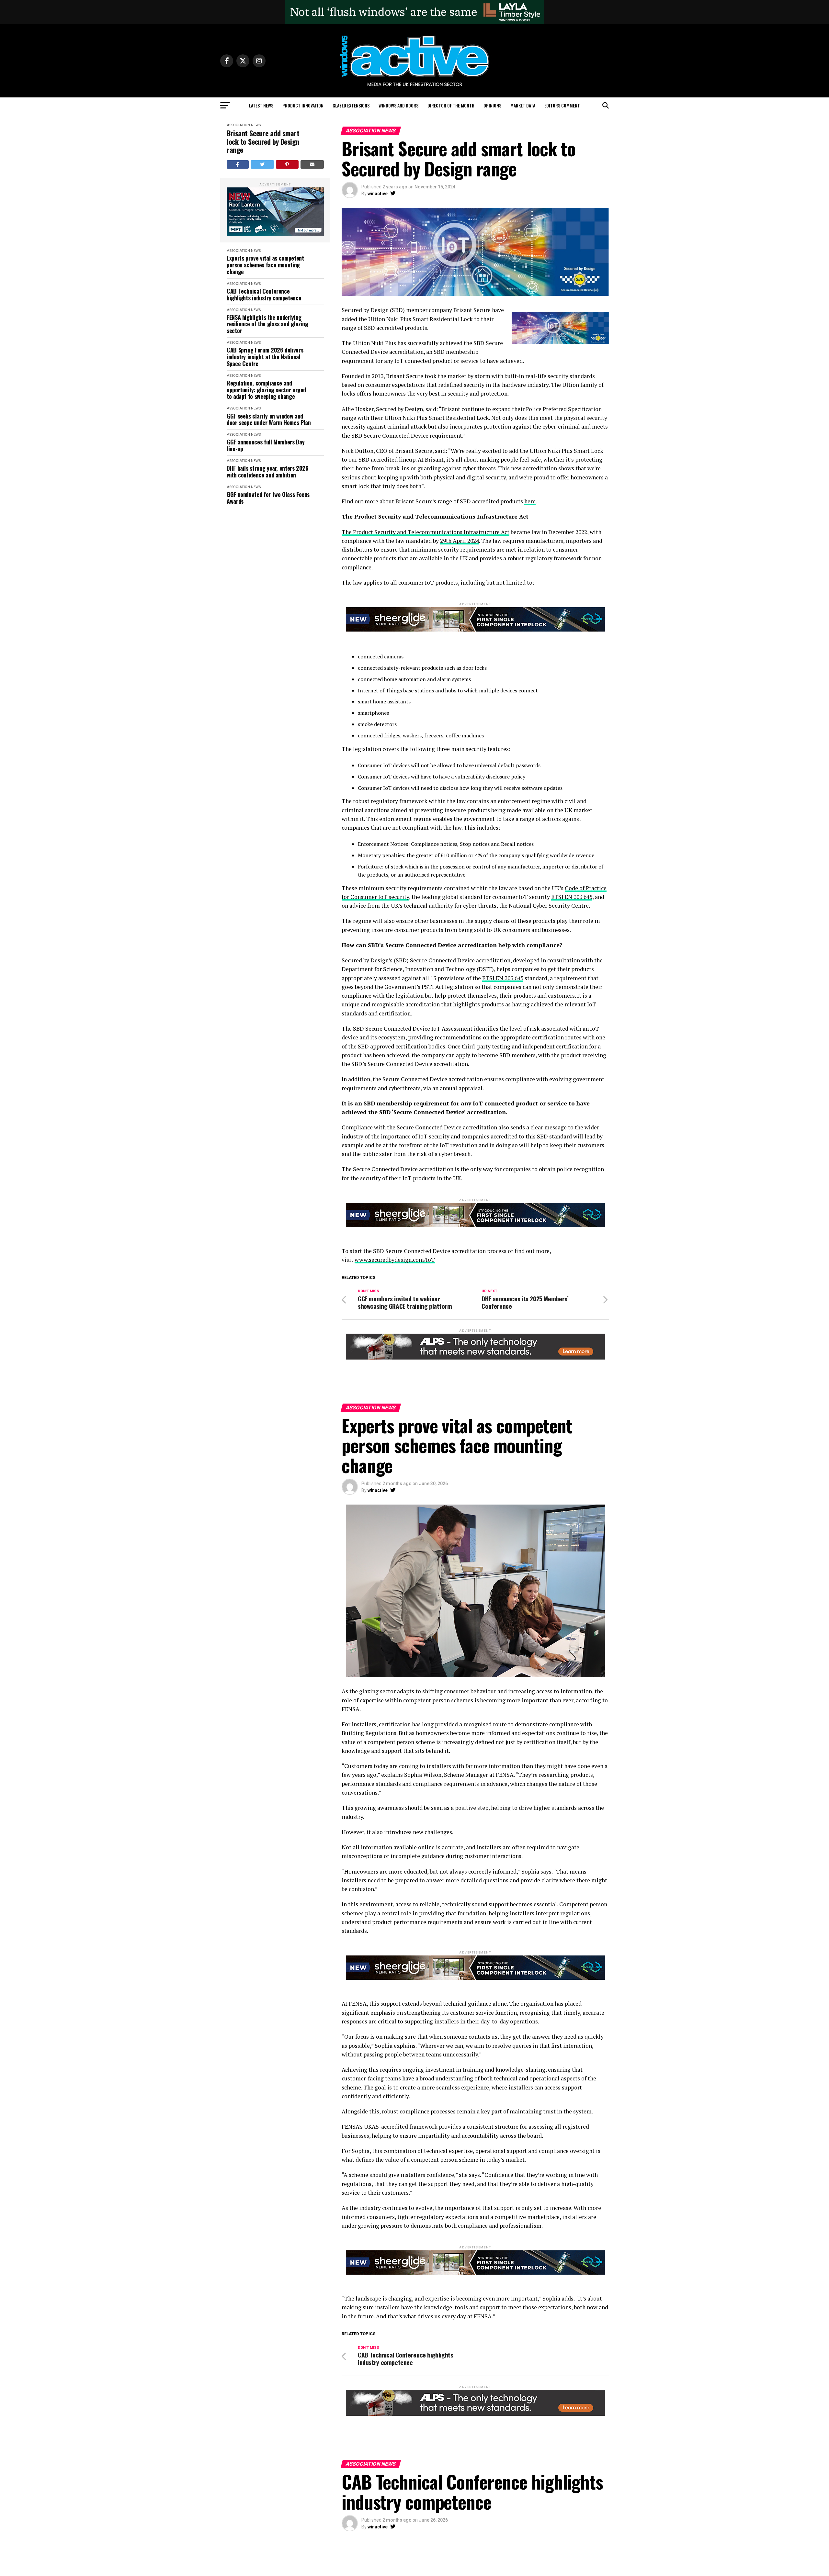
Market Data (523, 105)
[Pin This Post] (287, 164)
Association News (244, 125)
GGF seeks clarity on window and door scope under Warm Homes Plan (269, 419)
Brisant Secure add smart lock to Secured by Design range (263, 141)
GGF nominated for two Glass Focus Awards (268, 498)
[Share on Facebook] (238, 164)
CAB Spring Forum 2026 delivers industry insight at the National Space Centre (265, 357)
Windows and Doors (398, 105)
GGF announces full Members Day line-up (266, 445)
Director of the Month (451, 105)
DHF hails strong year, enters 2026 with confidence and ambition (268, 471)
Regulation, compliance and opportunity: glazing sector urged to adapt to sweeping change (266, 390)
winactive (378, 194)
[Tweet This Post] (262, 164)
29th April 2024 (460, 541)
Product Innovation (303, 105)
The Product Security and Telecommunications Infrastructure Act (426, 532)
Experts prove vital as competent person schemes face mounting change (265, 265)
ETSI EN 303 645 (572, 897)
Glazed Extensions (351, 105)
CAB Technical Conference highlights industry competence (264, 294)
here (530, 501)
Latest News (261, 105)
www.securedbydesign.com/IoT (395, 1260)
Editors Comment (562, 105)
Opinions (492, 105)
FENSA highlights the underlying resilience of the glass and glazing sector (267, 324)
